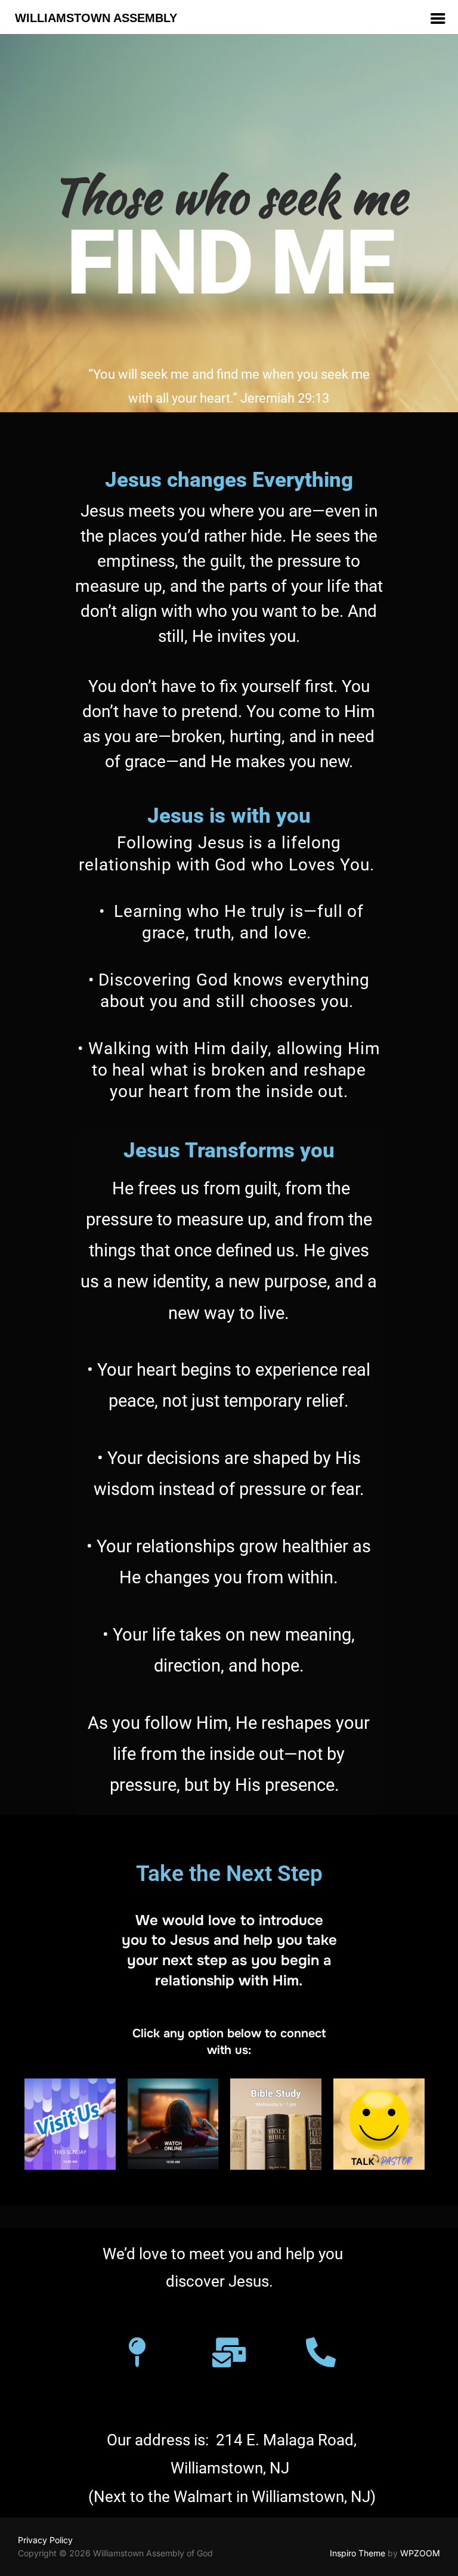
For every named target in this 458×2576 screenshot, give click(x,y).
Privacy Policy (45, 2540)
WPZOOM (420, 2553)
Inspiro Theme (358, 2553)
